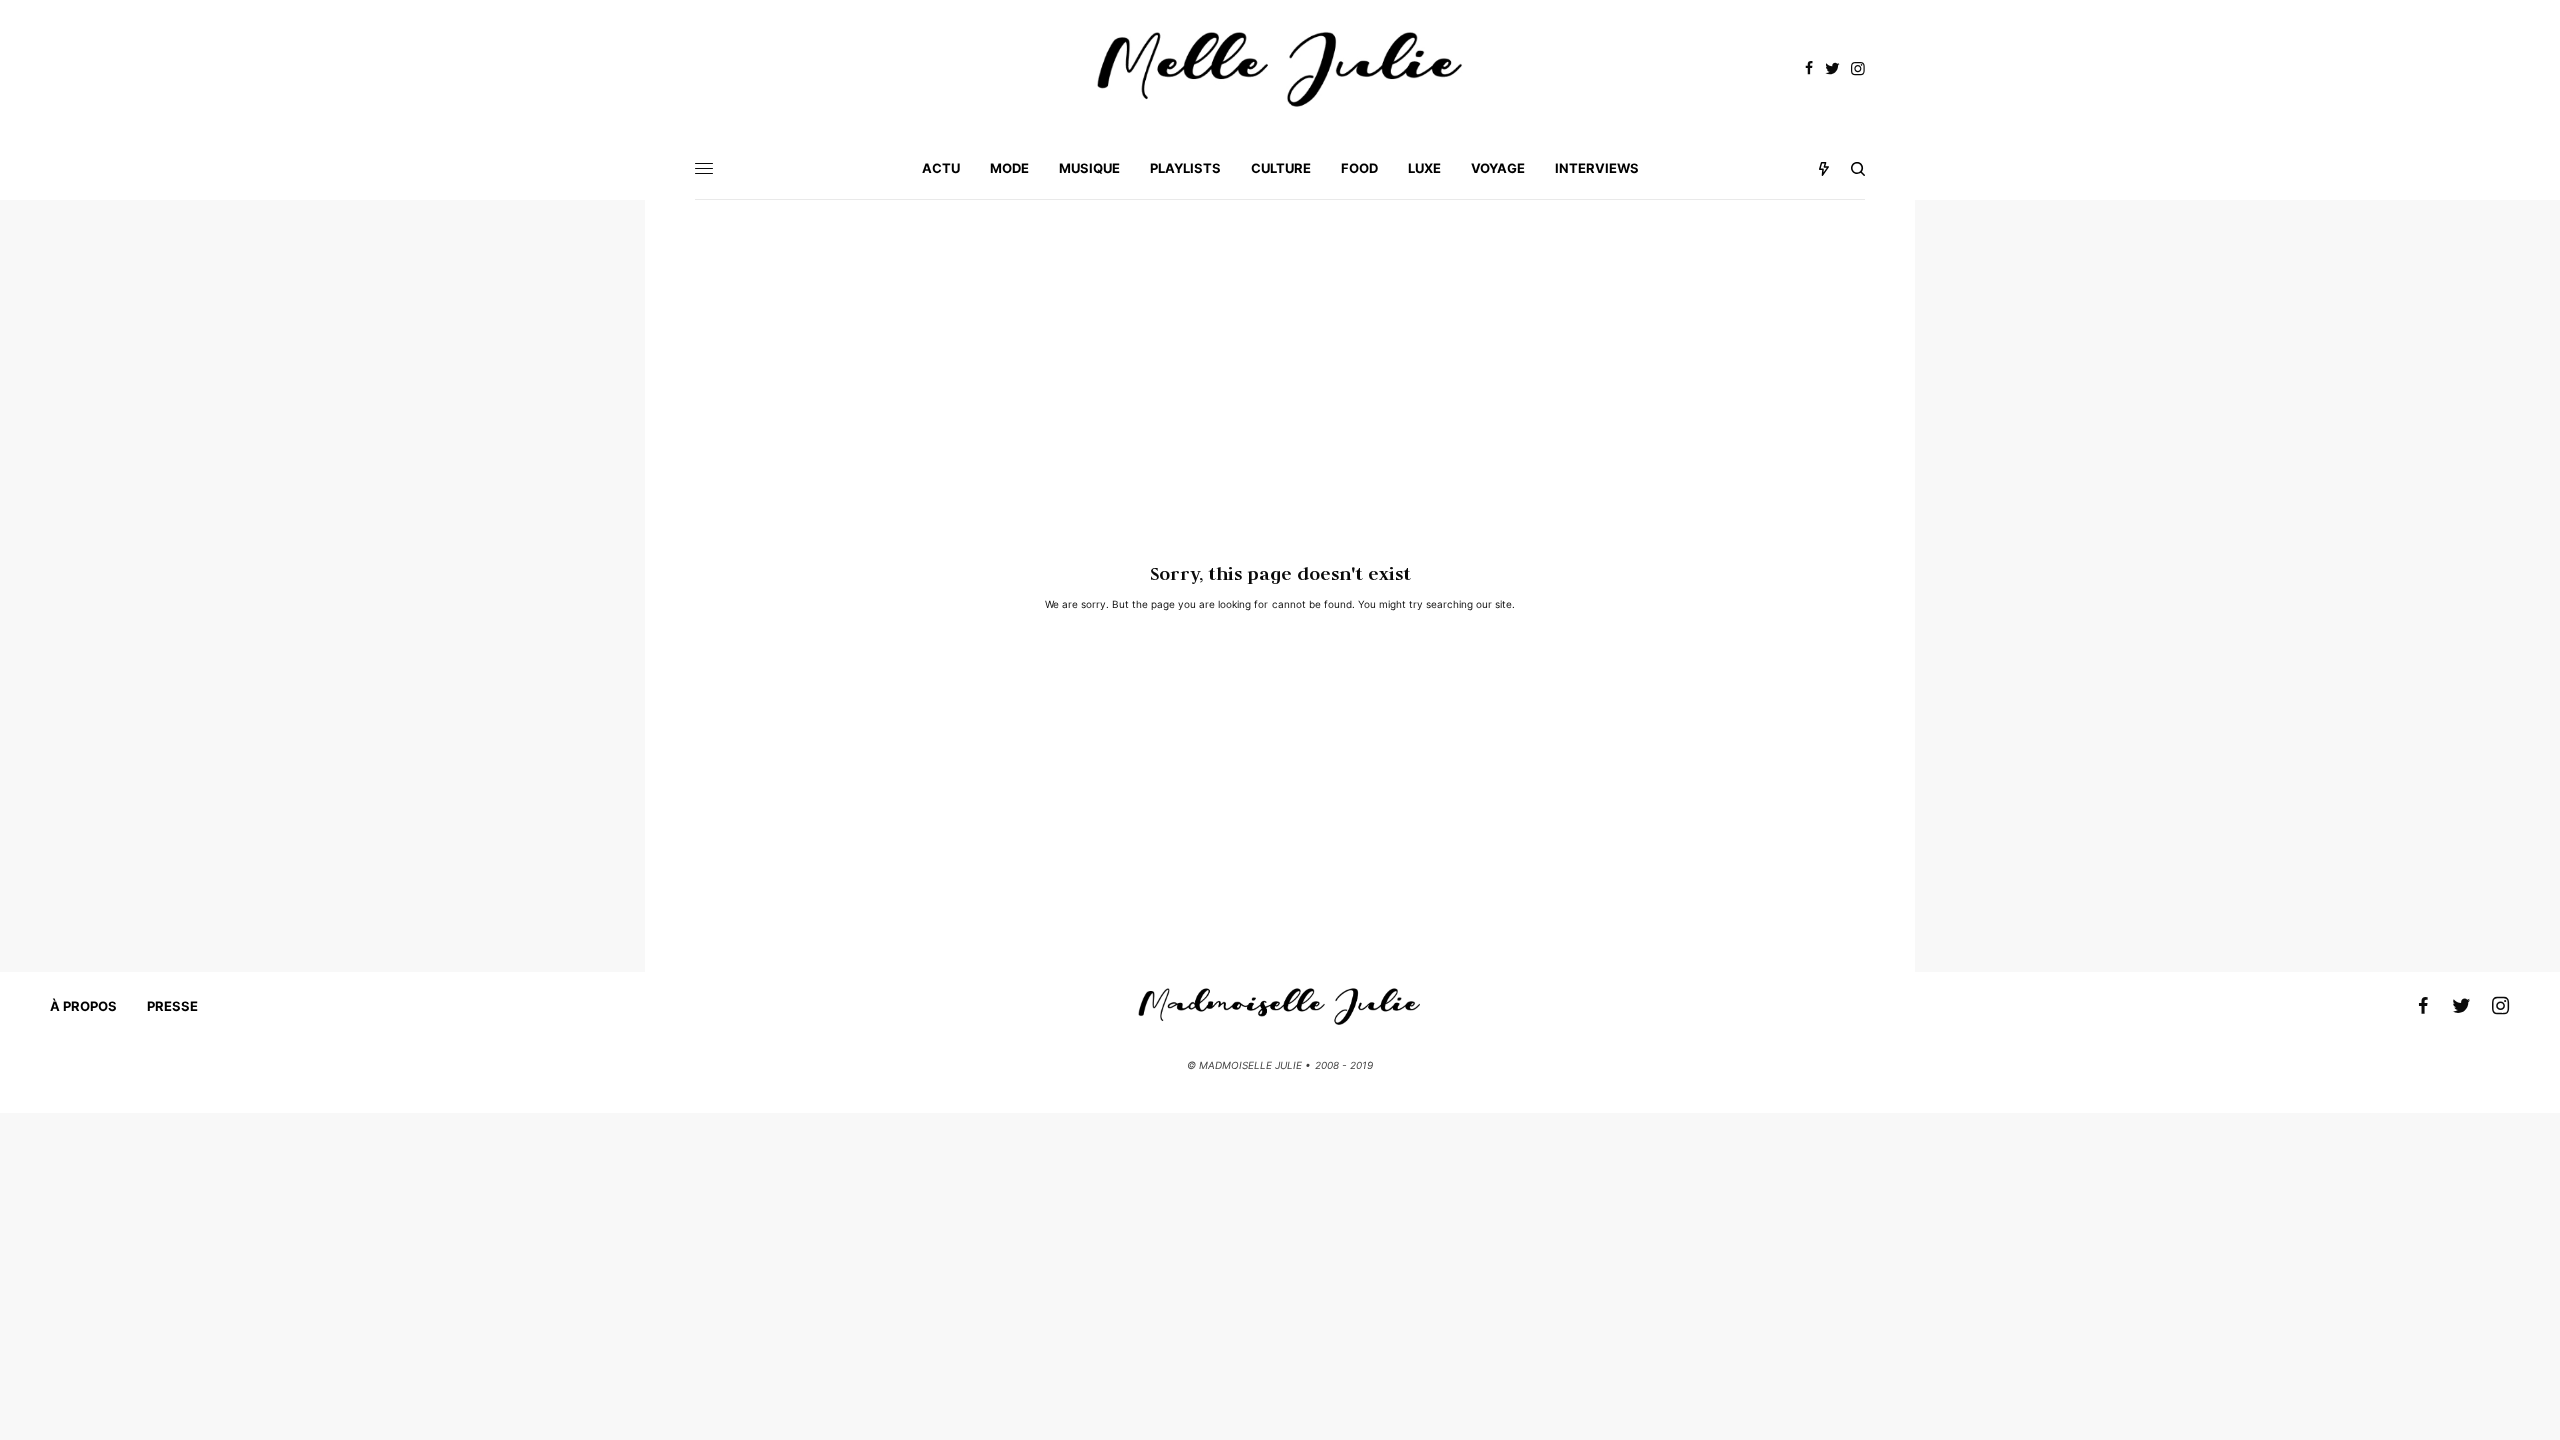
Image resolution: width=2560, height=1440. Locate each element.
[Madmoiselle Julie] (1280, 69)
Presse (172, 1006)
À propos (83, 1006)
